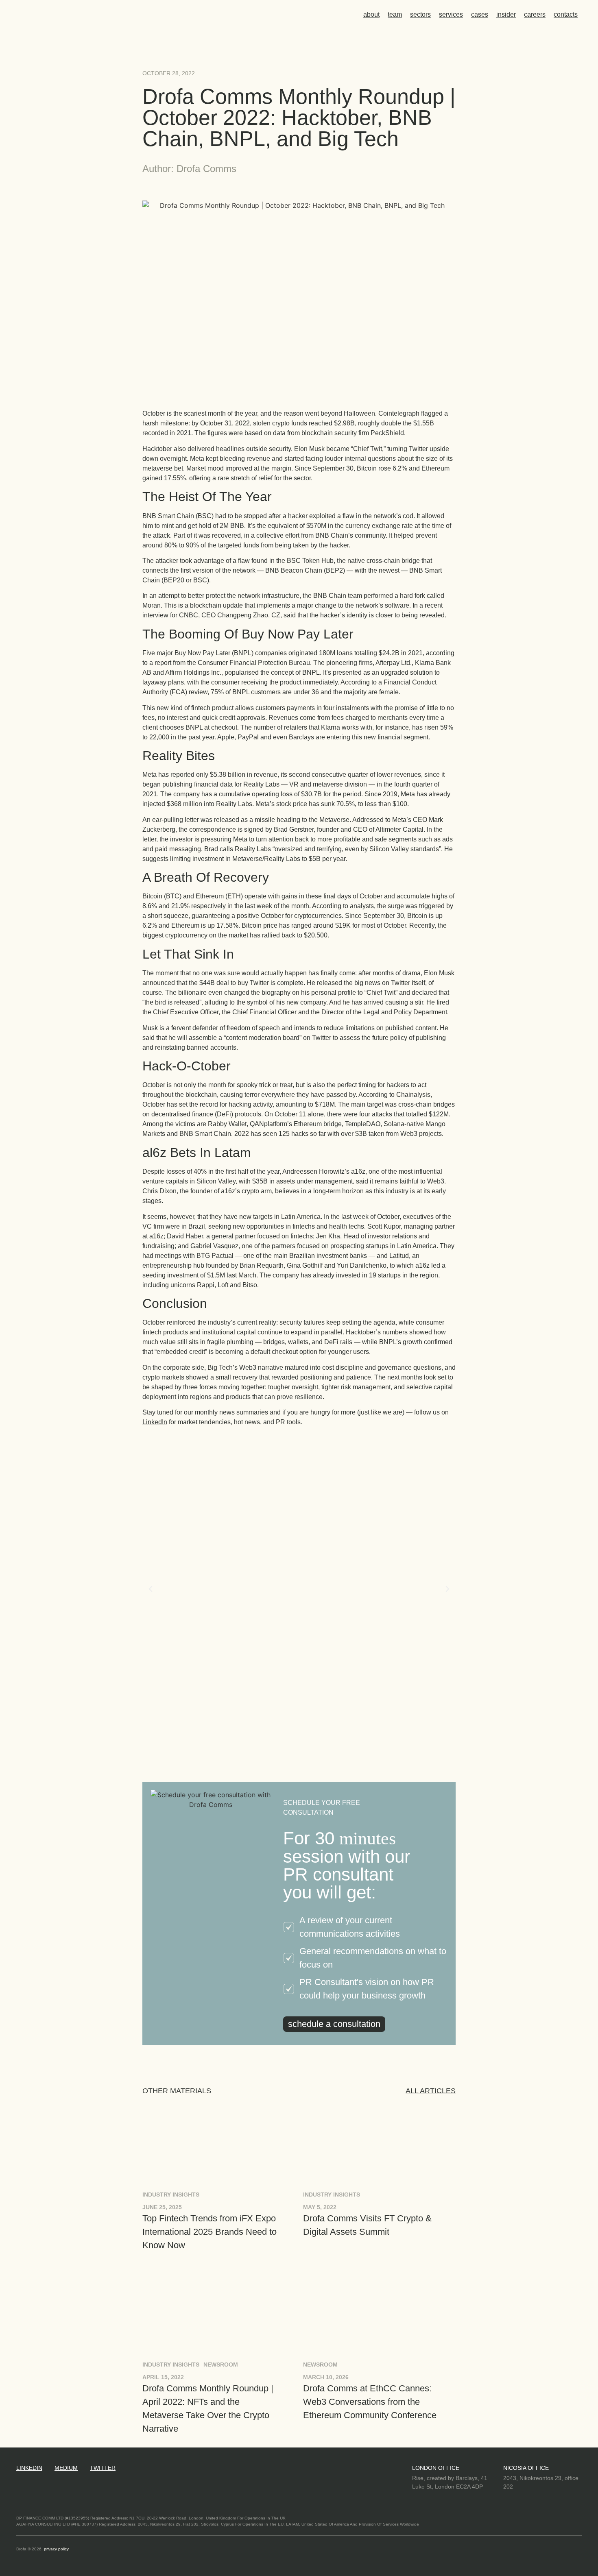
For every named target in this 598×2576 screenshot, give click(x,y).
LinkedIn (155, 1422)
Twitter (103, 2468)
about (371, 14)
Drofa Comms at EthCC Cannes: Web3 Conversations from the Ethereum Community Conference (370, 2402)
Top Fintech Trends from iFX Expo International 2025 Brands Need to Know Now (210, 2232)
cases (480, 14)
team (395, 14)
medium (66, 2468)
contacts (566, 14)
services (451, 14)
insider (506, 14)
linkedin (29, 2468)
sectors (420, 14)
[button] (151, 1589)
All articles (431, 2091)
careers (535, 14)
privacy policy (56, 2549)
